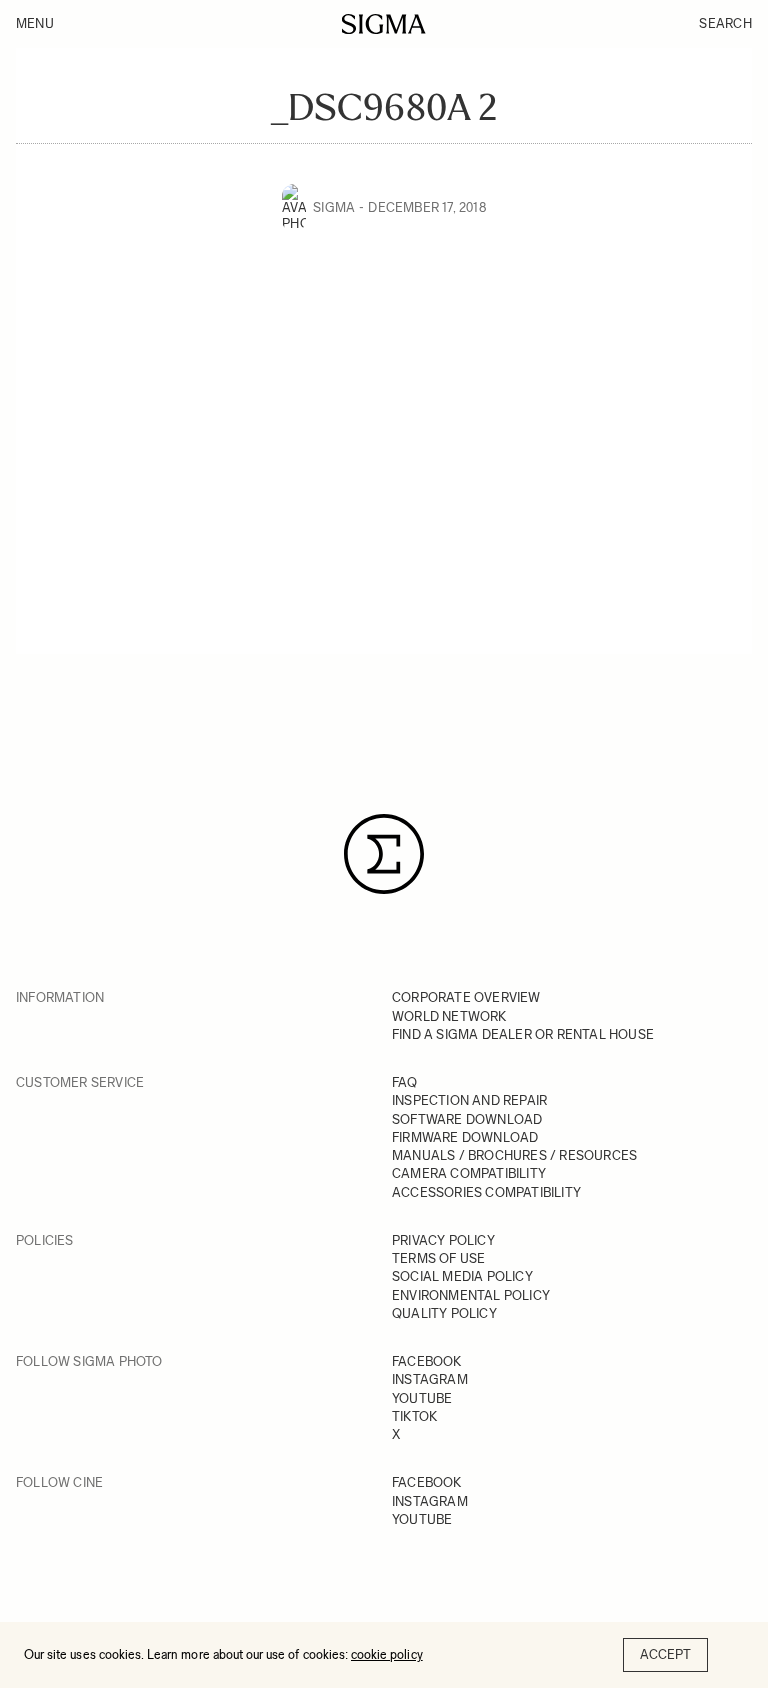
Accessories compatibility (486, 1192)
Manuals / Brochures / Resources (514, 1155)
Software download (467, 1119)
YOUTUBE (422, 1398)
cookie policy (387, 1654)
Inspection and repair (469, 1100)
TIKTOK (414, 1416)
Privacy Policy (443, 1240)
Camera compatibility (469, 1173)
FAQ (405, 1082)
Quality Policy (444, 1313)
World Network (449, 1016)
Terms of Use (438, 1258)
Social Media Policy (462, 1276)
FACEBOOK (427, 1361)
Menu (35, 23)
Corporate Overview (466, 997)
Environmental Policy (471, 1295)
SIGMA (334, 207)
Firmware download (465, 1137)
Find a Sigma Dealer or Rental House (523, 1034)
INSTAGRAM (430, 1379)
